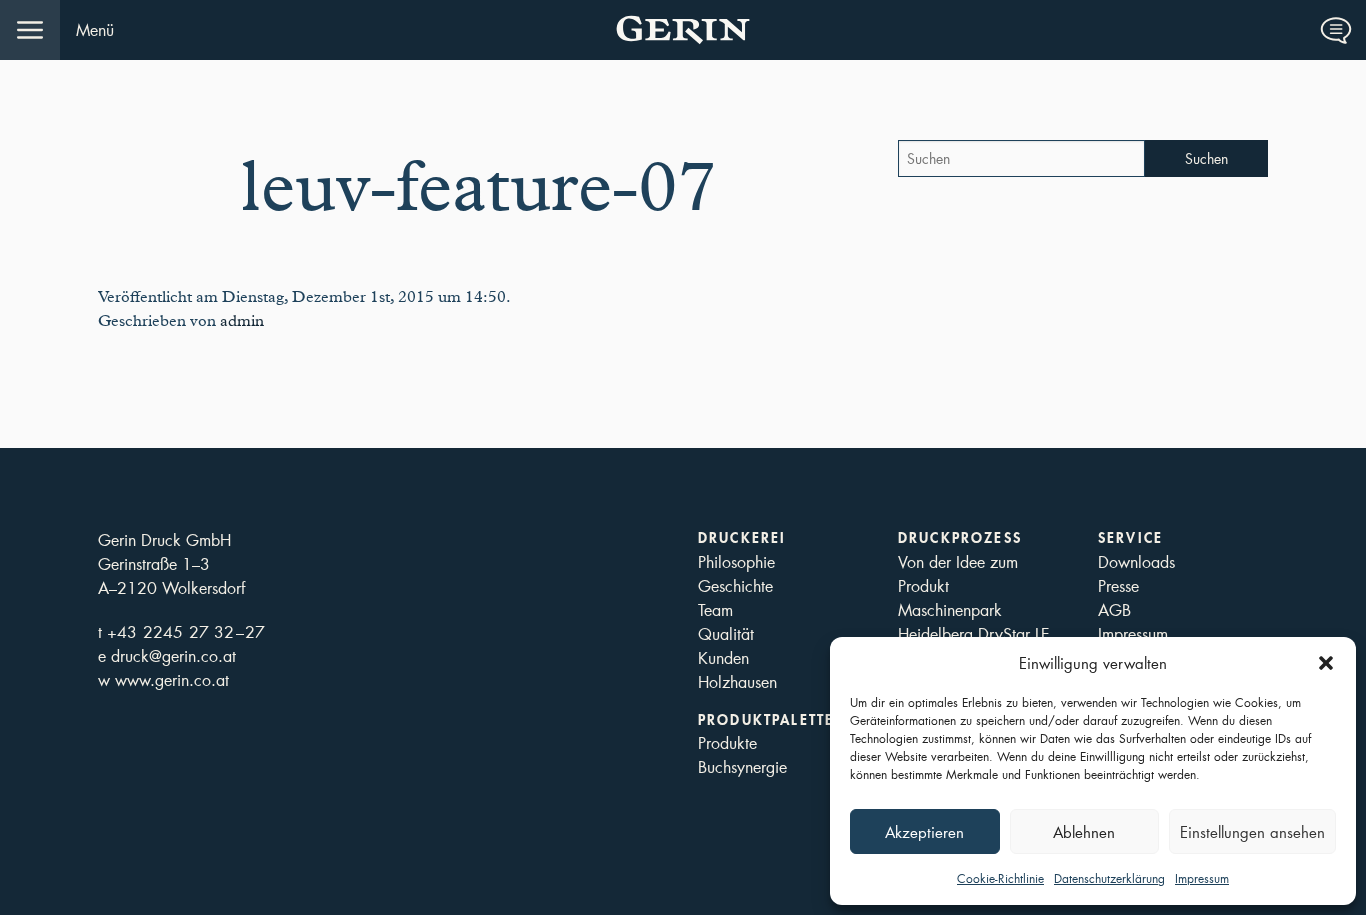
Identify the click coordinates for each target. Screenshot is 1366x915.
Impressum (1202, 878)
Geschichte (735, 585)
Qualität (726, 633)
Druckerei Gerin (683, 30)
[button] (1326, 663)
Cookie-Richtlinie (1000, 878)
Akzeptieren (924, 832)
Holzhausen (737, 681)
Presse (1118, 585)
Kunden (723, 657)
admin (242, 321)
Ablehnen (1084, 832)
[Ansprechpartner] (1336, 30)
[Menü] (30, 30)
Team (715, 609)
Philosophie (736, 561)
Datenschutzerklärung (1109, 878)
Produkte (727, 742)
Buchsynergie (742, 766)
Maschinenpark (950, 609)
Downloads (1136, 561)
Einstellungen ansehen (1252, 832)
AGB (1114, 609)
